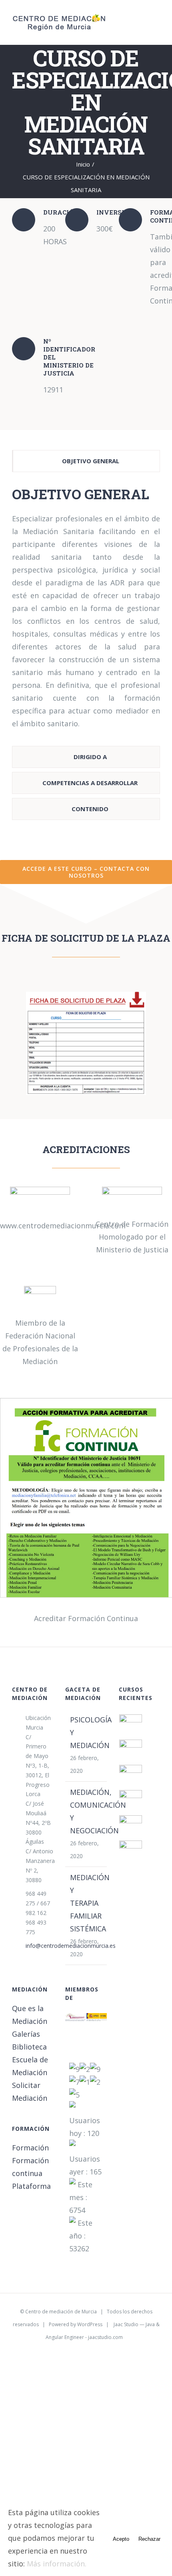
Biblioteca (29, 2047)
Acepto (121, 2539)
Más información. (57, 2564)
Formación (30, 2148)
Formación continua (30, 2167)
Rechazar (149, 2539)
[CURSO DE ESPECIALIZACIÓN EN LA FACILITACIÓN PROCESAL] (131, 1751)
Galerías (26, 2034)
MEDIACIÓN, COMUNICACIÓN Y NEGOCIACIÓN (86, 1811)
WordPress (90, 2324)
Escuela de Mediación (30, 2066)
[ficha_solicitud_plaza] (86, 995)
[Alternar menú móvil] (157, 19)
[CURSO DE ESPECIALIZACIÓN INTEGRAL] (131, 1726)
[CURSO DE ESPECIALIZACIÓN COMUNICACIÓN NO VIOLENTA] (131, 1852)
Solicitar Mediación (30, 2092)
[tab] (86, 461)
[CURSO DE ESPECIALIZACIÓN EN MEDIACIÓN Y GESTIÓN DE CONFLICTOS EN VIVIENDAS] (131, 1827)
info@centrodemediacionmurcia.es (40, 1946)
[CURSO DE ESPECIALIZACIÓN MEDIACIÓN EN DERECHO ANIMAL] (131, 1801)
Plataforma (31, 2186)
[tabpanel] (86, 611)
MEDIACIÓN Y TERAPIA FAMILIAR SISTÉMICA (86, 1903)
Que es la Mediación (30, 2015)
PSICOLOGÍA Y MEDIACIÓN (86, 1732)
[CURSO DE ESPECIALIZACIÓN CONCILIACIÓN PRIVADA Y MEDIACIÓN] (131, 1776)
